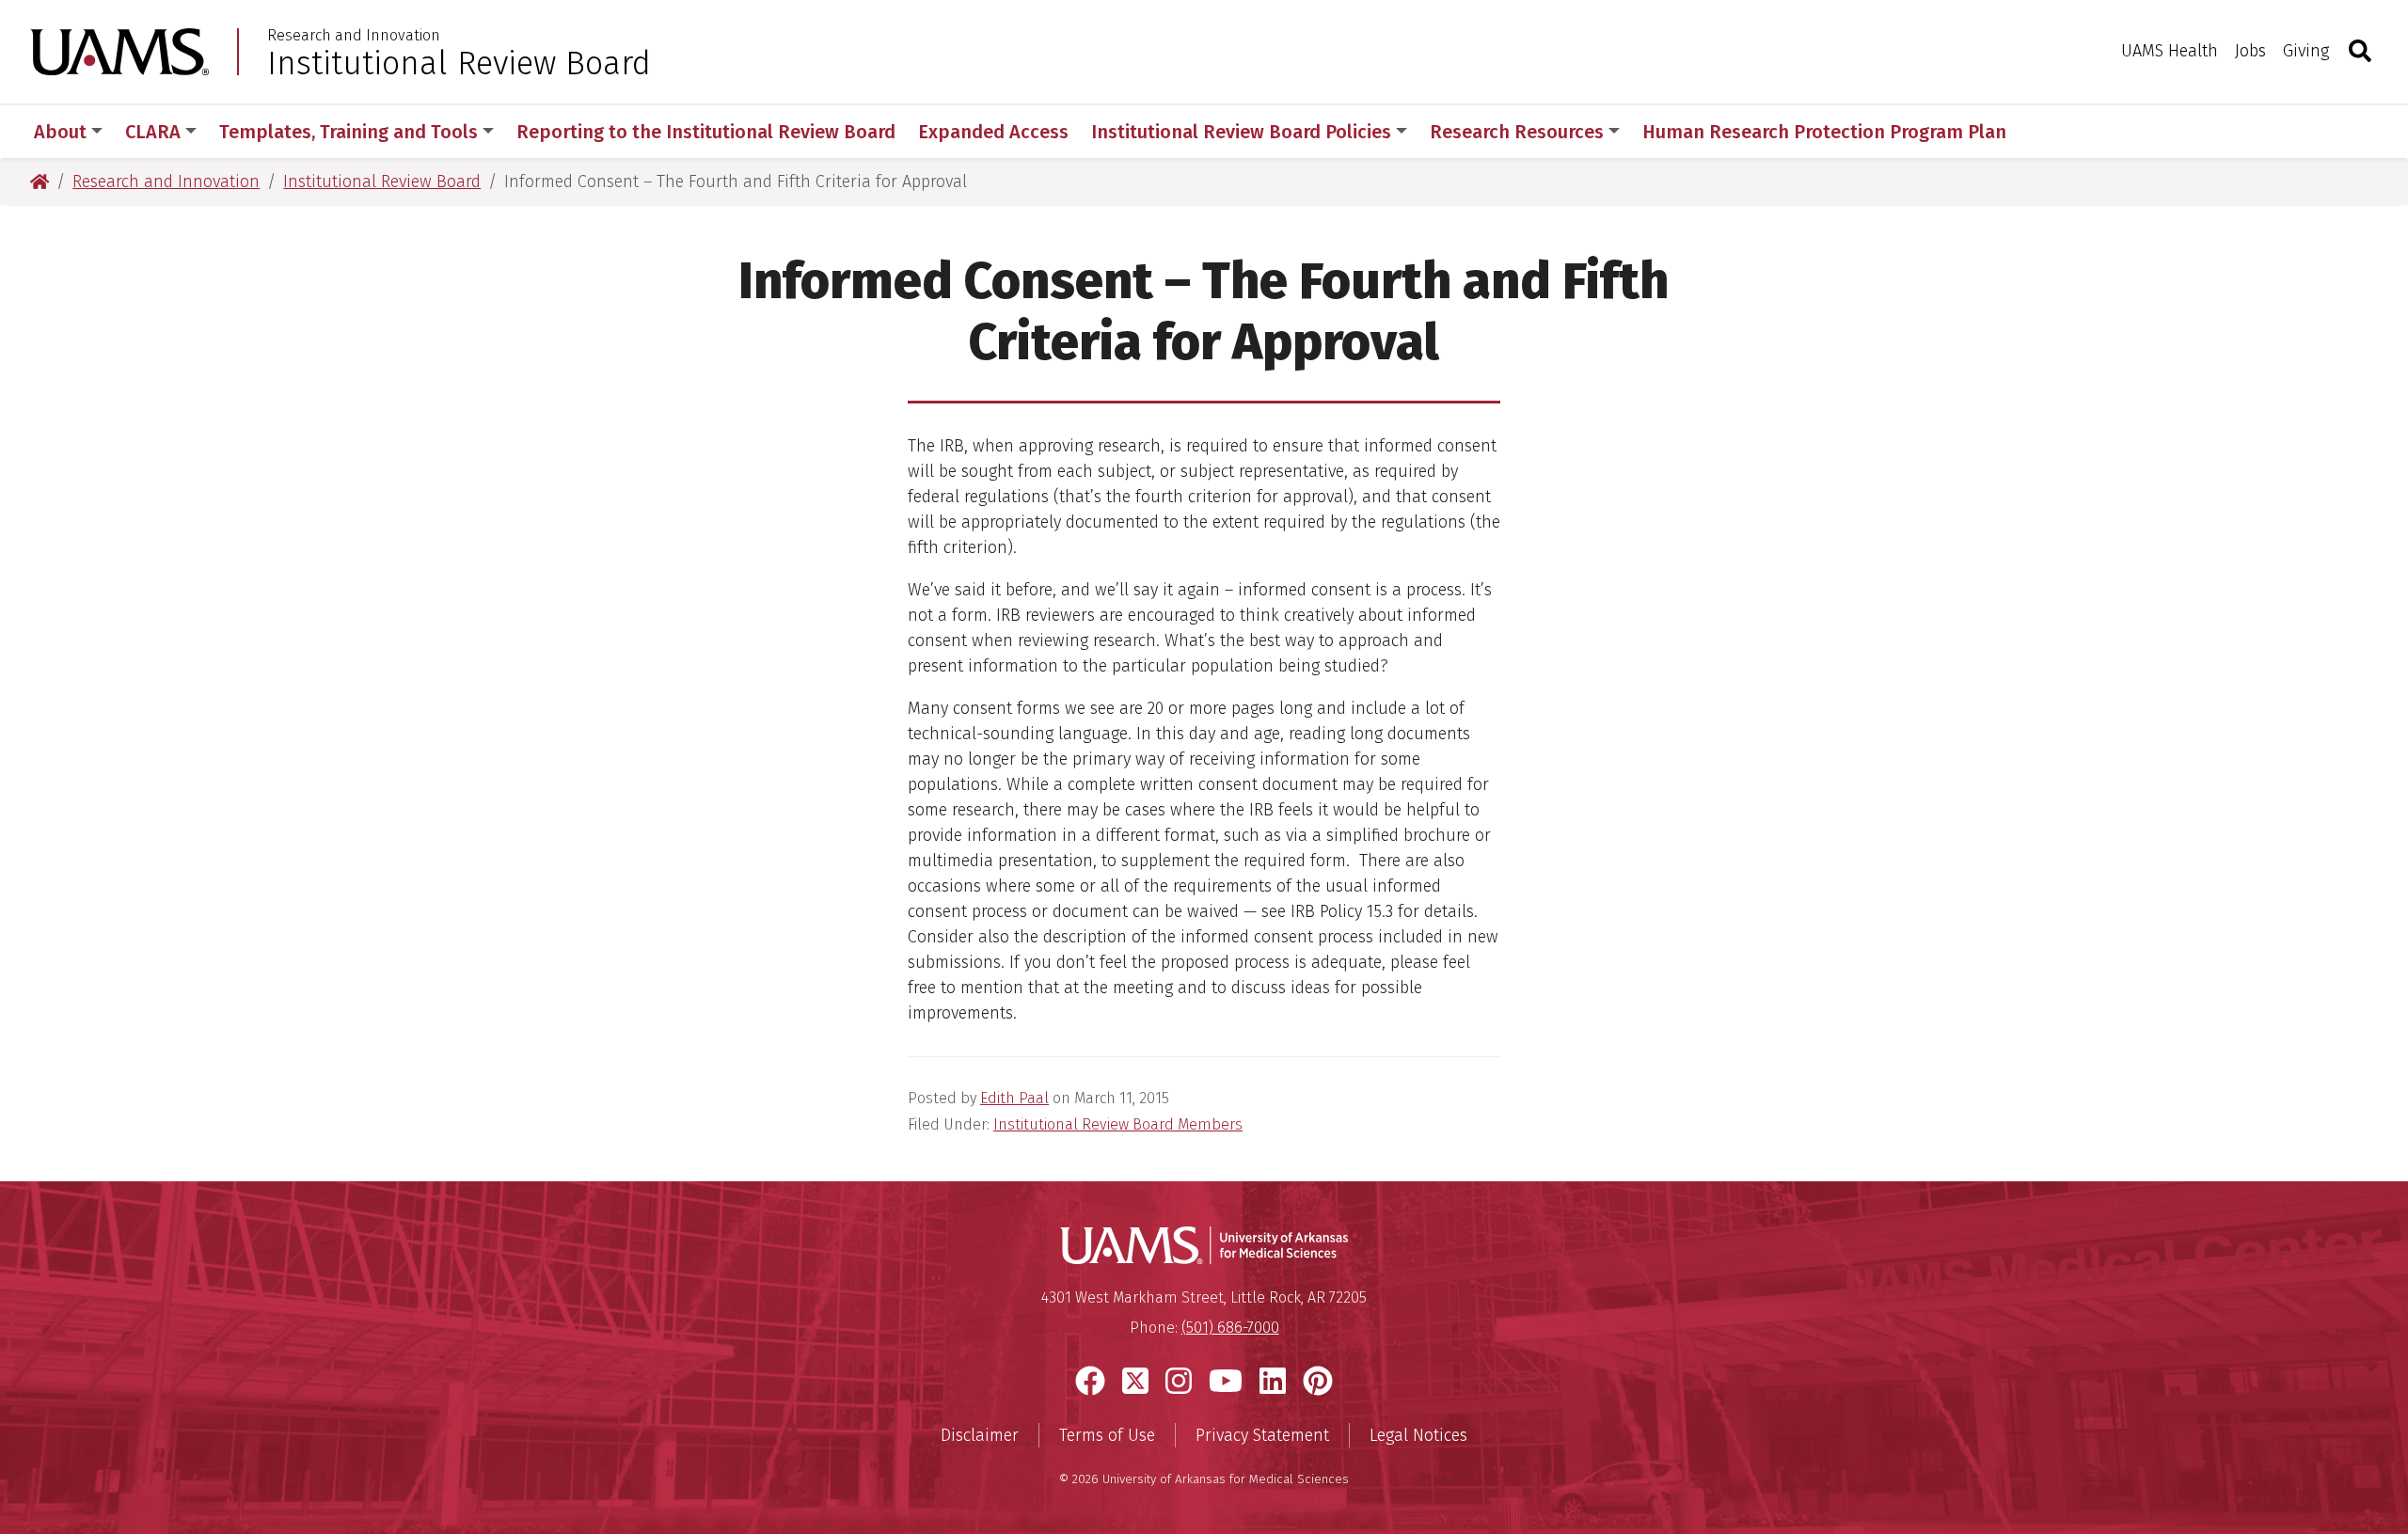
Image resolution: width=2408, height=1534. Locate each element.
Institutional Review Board (459, 63)
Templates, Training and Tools (349, 132)
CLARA (153, 132)
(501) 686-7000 (1230, 1328)
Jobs (2250, 51)
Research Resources (1517, 132)
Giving (2306, 51)
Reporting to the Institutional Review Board (706, 132)
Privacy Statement (1262, 1435)
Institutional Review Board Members (1118, 1124)
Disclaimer (980, 1435)
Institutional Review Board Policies (1241, 132)
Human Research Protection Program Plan (1824, 132)
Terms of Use (1107, 1435)
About (60, 132)
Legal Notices (1418, 1435)
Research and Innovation (354, 36)
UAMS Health (2170, 51)
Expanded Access (993, 132)
